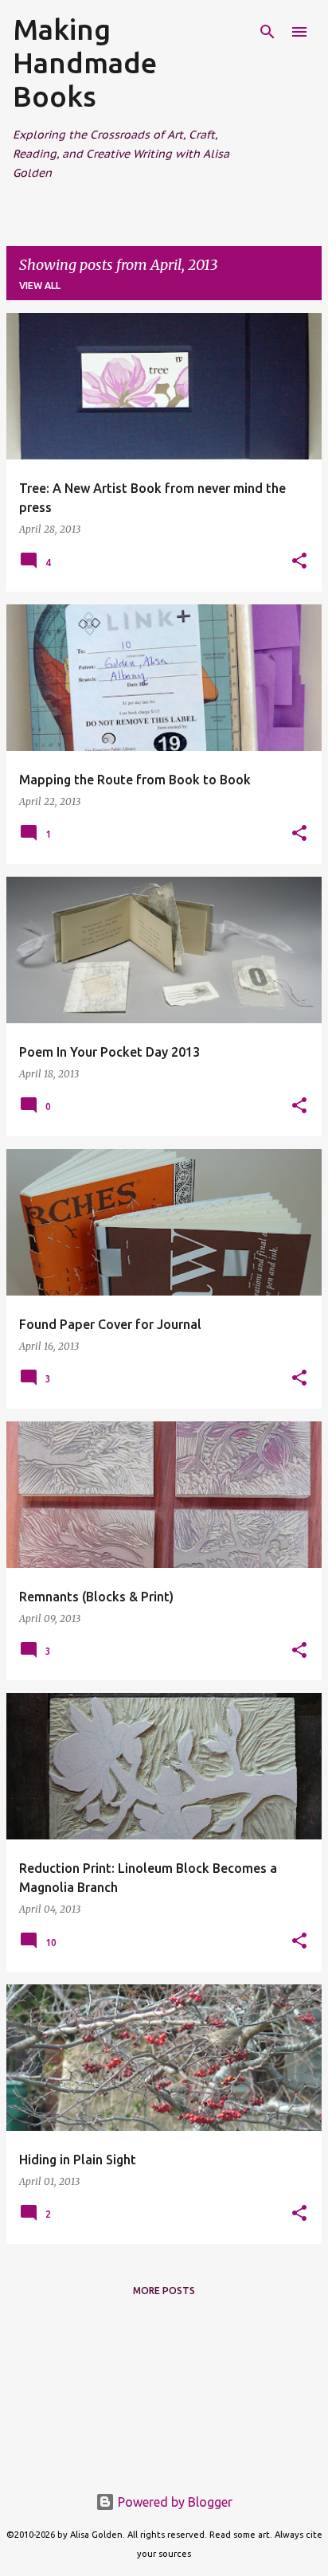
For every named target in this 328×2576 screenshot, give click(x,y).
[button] (299, 562)
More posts (164, 2291)
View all (40, 285)
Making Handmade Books (85, 63)
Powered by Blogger (174, 2502)
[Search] (267, 32)
